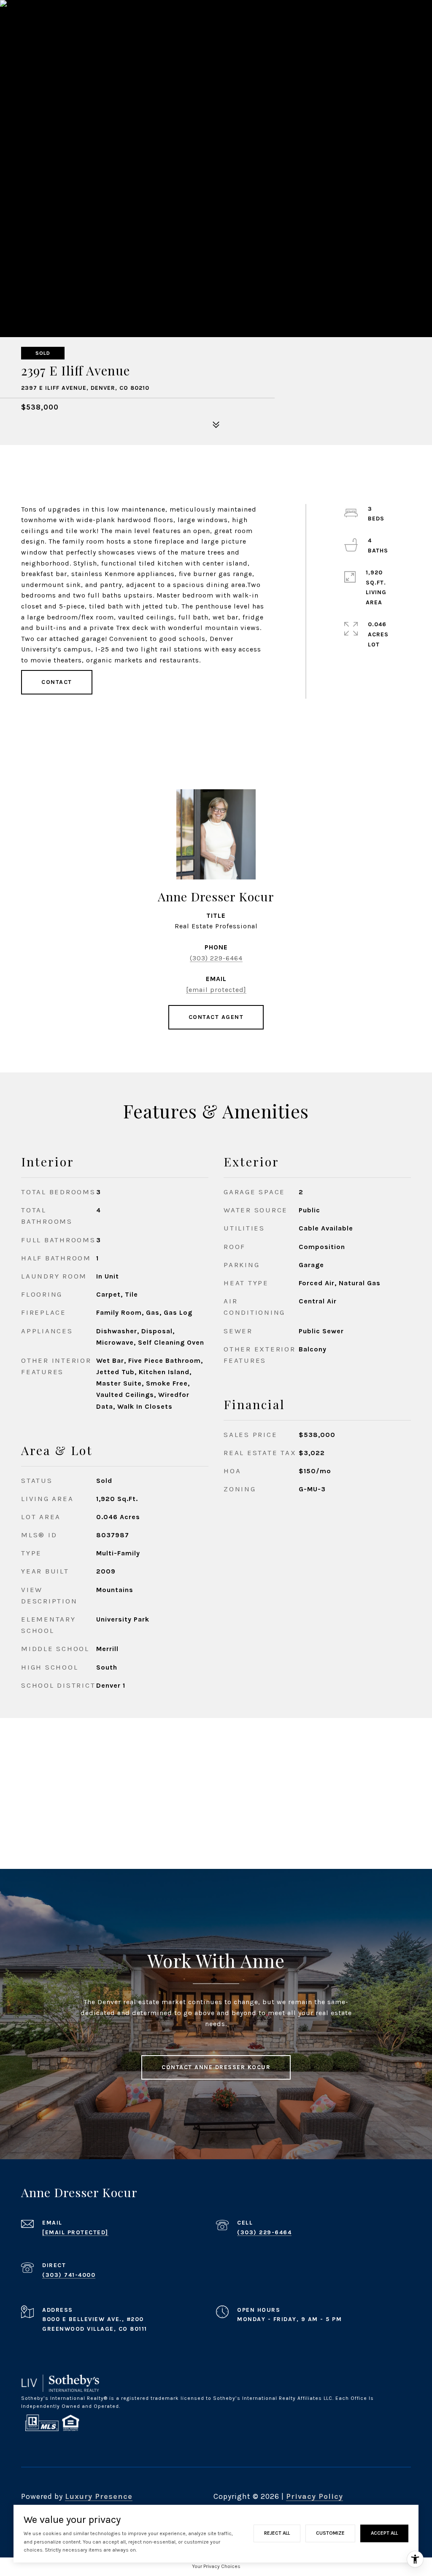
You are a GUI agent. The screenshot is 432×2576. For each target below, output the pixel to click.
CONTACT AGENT (216, 1017)
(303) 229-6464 (216, 958)
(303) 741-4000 (69, 2275)
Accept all (384, 2533)
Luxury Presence (99, 2496)
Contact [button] (57, 682)
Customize (330, 2533)
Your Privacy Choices (216, 2566)
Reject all (277, 2533)
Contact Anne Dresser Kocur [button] (216, 2067)
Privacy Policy (315, 2496)
